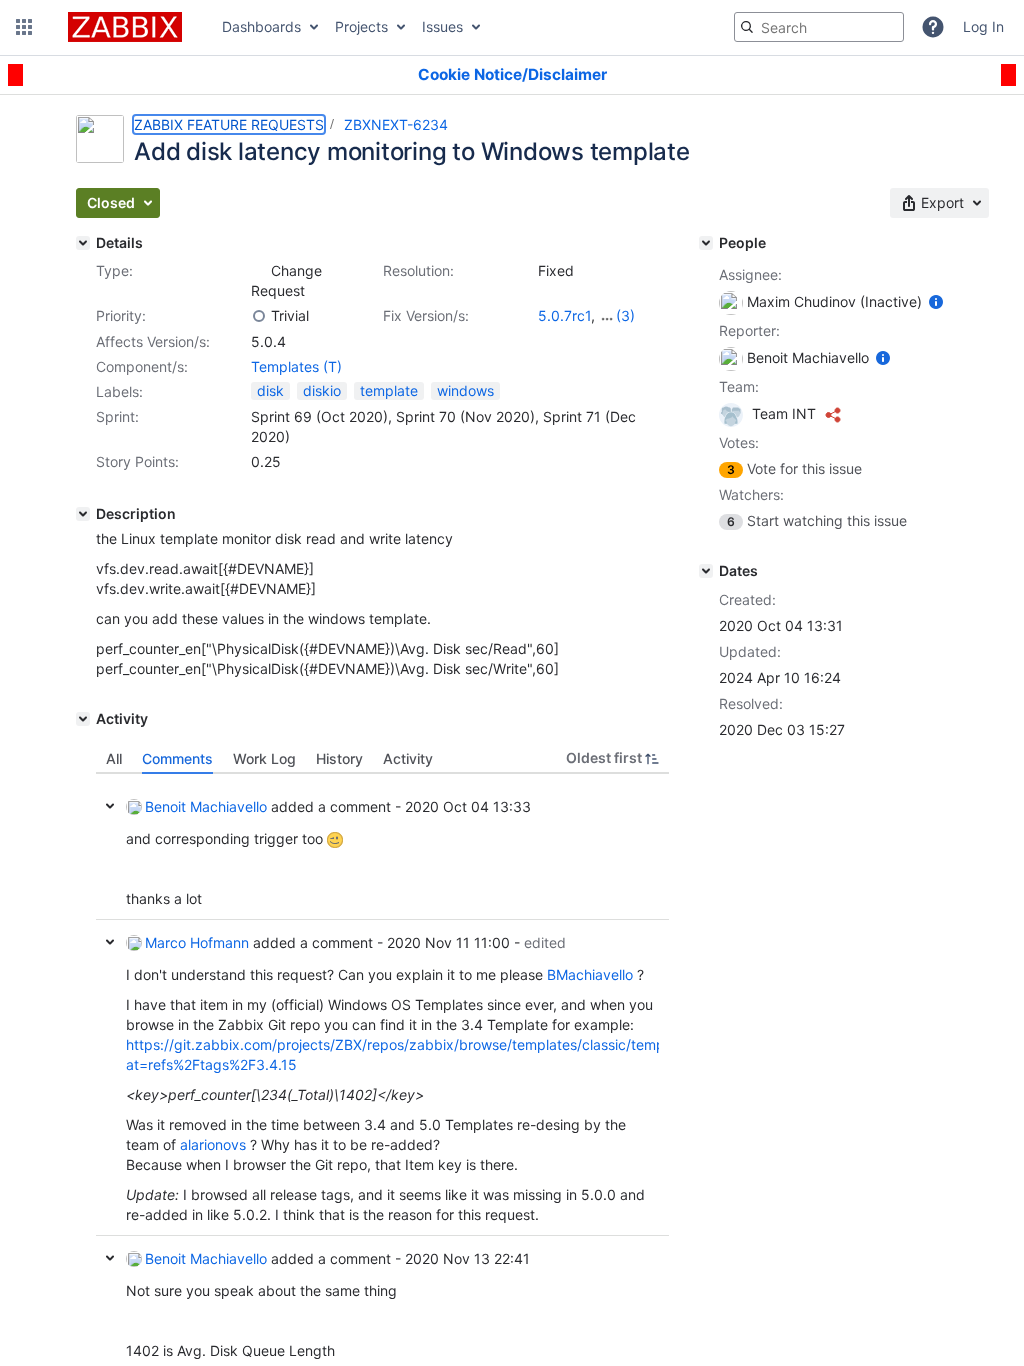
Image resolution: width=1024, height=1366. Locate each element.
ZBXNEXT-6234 (396, 124)
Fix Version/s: (426, 315)
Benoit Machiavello (206, 806)
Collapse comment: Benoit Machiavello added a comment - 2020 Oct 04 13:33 (110, 806)
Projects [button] (361, 26)
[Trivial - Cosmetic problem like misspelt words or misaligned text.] (259, 316)
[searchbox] (819, 27)
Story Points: (137, 461)
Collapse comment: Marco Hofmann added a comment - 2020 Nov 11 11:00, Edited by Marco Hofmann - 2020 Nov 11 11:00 (110, 942)
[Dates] (706, 571)
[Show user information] (936, 301)
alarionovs (213, 1144)
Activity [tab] (408, 758)
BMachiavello (590, 974)
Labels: (119, 391)
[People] (706, 243)
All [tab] (114, 758)
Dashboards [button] (261, 26)
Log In (983, 26)
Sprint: (117, 416)
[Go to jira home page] (125, 27)
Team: (739, 386)
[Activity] (83, 719)
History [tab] (339, 758)
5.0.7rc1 (564, 315)
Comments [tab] (177, 758)
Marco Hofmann (197, 942)
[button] (24, 27)
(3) (625, 315)
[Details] (83, 243)
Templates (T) (296, 366)
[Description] (83, 514)
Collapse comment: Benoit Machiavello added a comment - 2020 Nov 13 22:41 (110, 1258)
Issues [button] (442, 26)
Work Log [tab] (264, 758)
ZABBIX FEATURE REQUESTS (229, 124)
